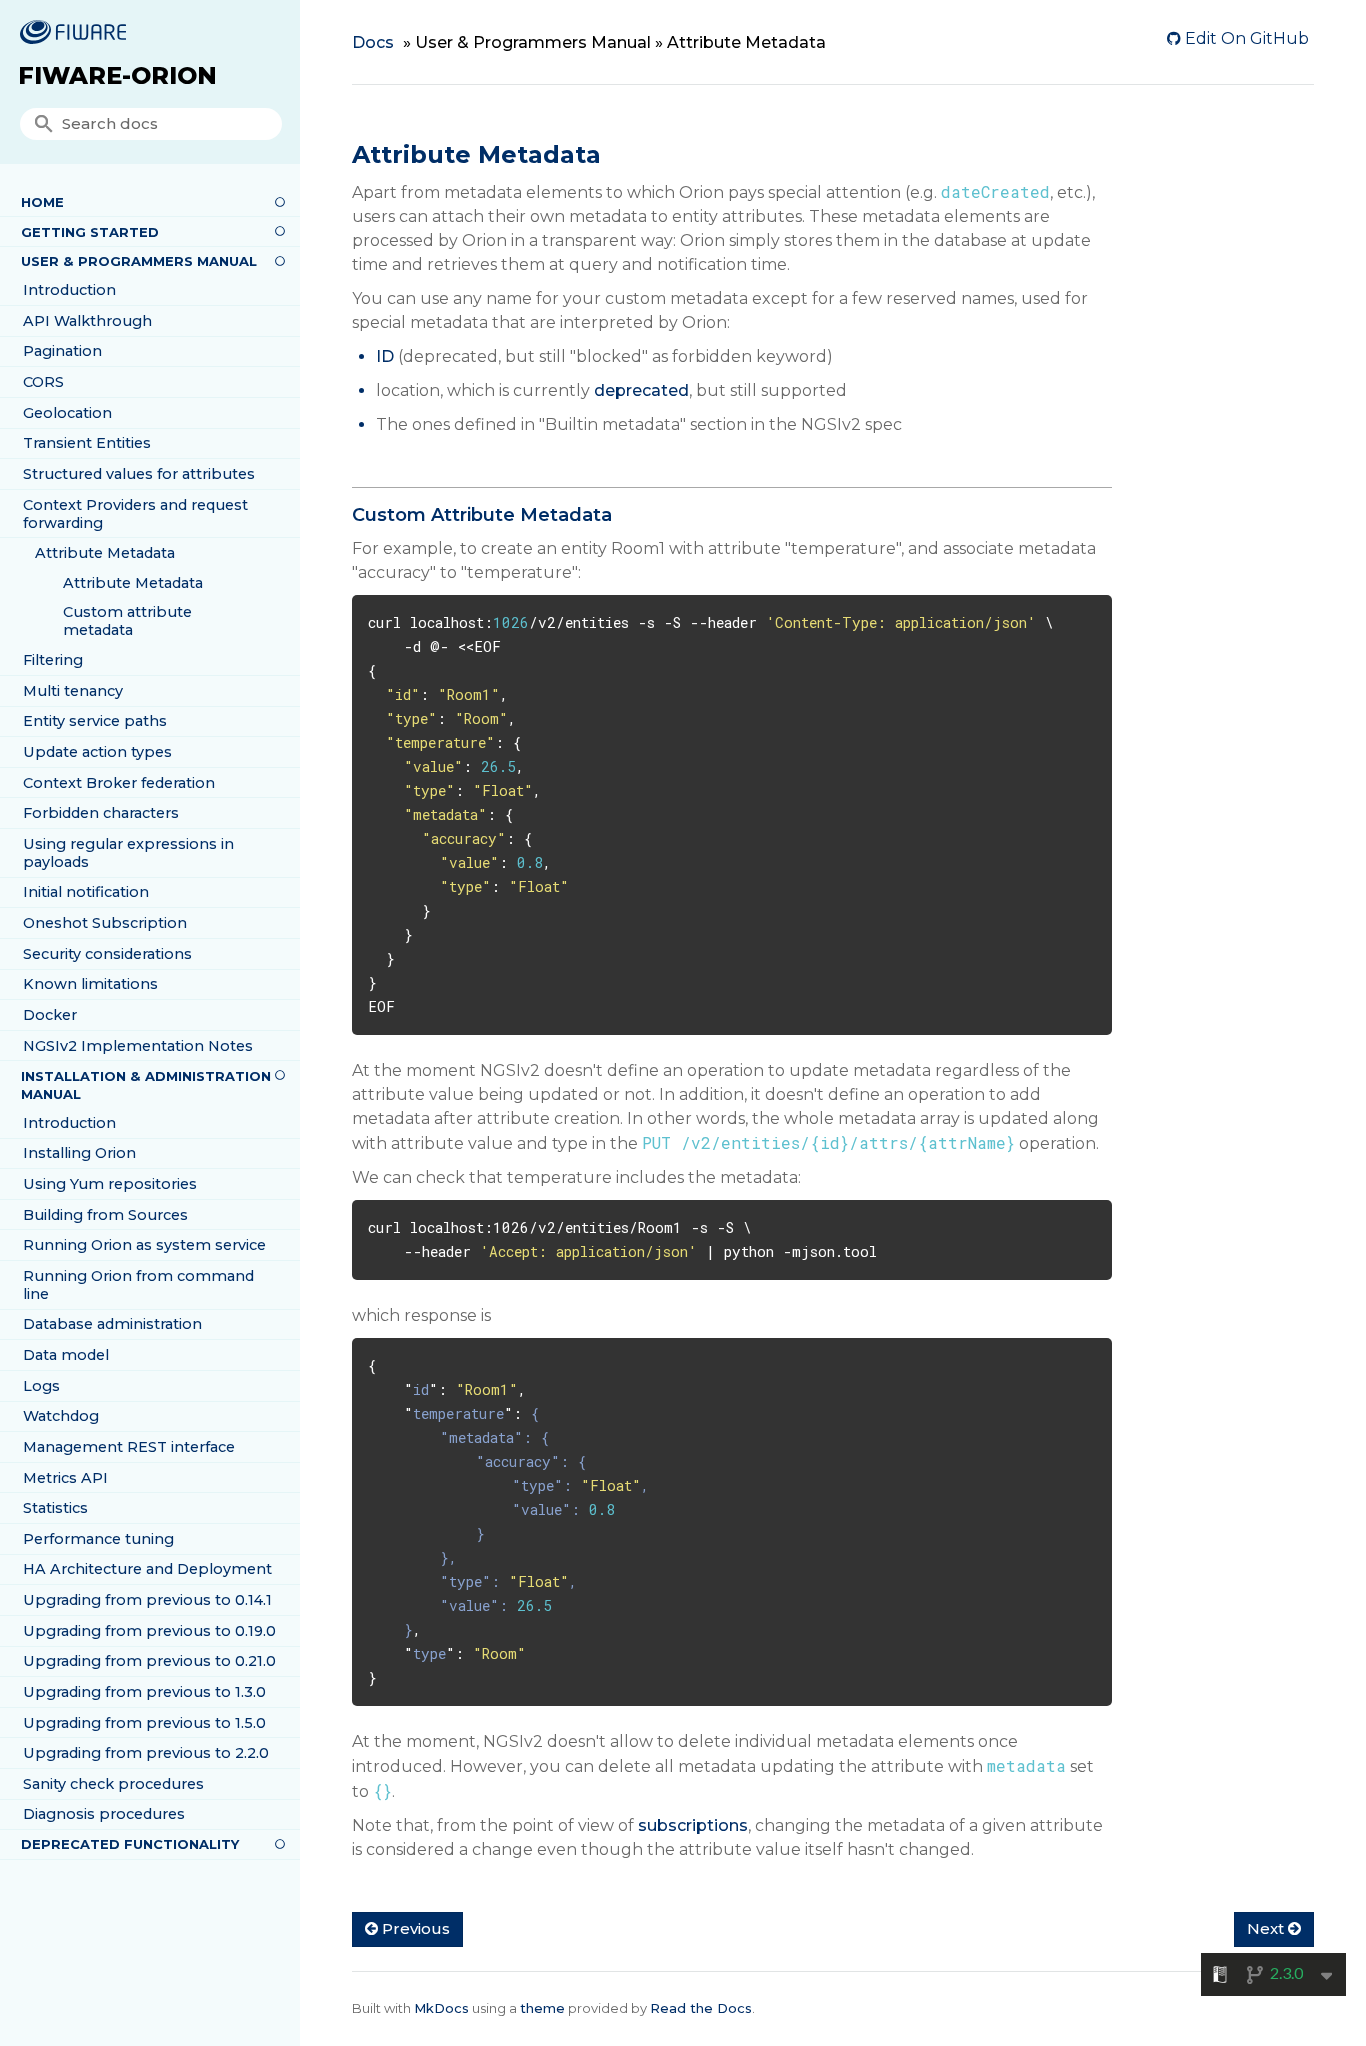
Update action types (97, 752)
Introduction (69, 290)
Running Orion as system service (144, 1245)
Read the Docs (701, 2008)
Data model (66, 1355)
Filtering (53, 660)
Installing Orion (79, 1153)
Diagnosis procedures (104, 1814)
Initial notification (86, 892)
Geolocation (67, 413)
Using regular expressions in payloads (128, 853)
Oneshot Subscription (105, 923)
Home (42, 202)
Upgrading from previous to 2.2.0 (146, 1753)
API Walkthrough (87, 321)
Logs (41, 1386)
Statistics (55, 1508)
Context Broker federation (119, 783)
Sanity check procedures (113, 1784)
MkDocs (441, 2008)
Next (1267, 1928)
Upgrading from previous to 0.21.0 (149, 1661)
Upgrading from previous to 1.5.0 (144, 1723)
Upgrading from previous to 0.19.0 (149, 1631)
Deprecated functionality (130, 1844)
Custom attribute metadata (127, 621)
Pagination (62, 351)
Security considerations (107, 954)
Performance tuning (98, 1539)
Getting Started (90, 232)
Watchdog (61, 1416)
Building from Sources (105, 1215)
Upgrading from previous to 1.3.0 (144, 1692)
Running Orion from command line (138, 1285)
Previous (414, 1928)
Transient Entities (87, 443)
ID (385, 356)
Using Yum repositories (110, 1184)
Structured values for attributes (139, 474)
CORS (43, 382)
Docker (50, 1015)
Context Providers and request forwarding (135, 514)
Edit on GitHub (1245, 38)
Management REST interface (129, 1447)
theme (542, 2008)
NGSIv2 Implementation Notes (138, 1046)
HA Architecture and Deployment (147, 1569)
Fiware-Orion (117, 75)
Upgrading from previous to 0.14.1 (147, 1600)
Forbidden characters (101, 813)
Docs (373, 42)
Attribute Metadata (105, 553)
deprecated (641, 390)
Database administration (112, 1324)
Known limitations (90, 984)
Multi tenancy (73, 691)
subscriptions (693, 1825)
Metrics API (65, 1478)
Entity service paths (95, 721)
